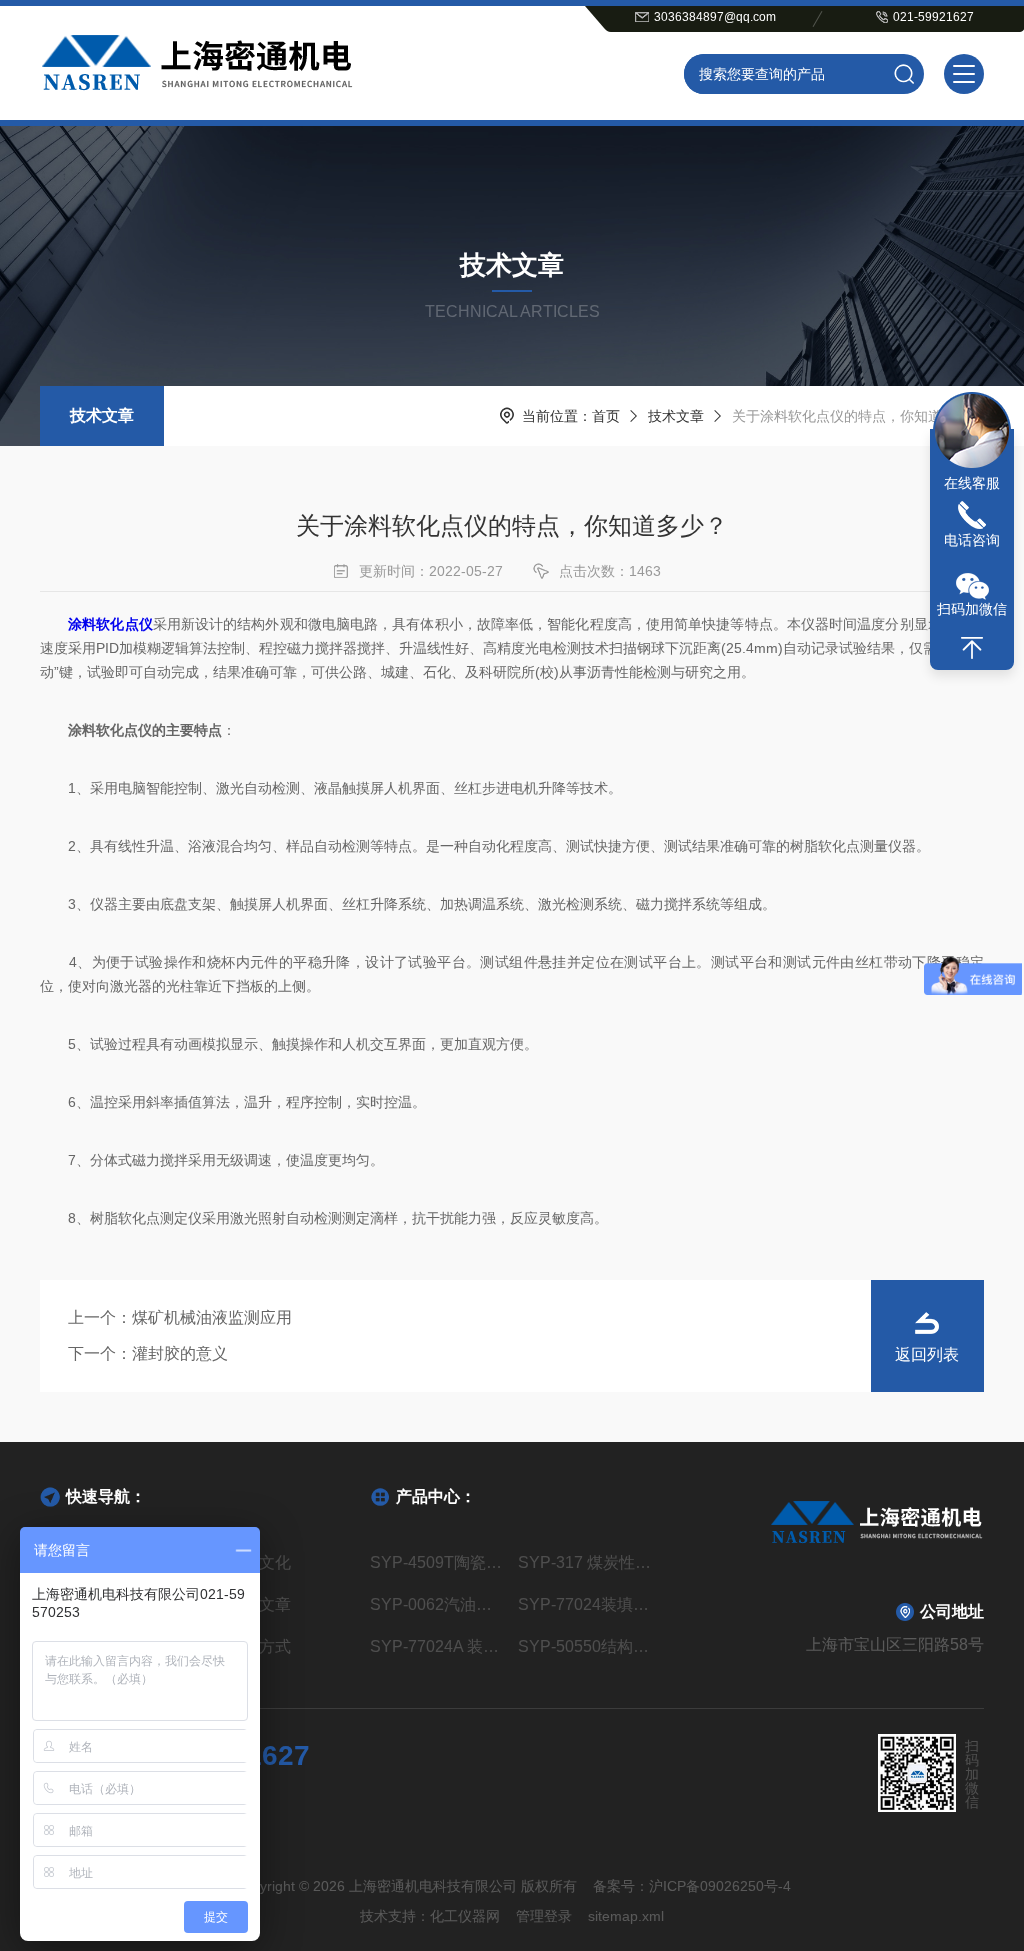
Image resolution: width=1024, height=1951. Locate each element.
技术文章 (102, 415)
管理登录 (544, 1916)
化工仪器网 (465, 1916)
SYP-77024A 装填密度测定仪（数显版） (438, 1646)
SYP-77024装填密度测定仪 (586, 1604)
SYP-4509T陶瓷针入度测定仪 (438, 1562)
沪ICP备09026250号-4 (720, 1886)
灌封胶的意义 (180, 1353)
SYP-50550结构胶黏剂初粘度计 (586, 1646)
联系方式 (259, 1646)
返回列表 (927, 1354)
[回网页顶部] (972, 648)
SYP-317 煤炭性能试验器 (586, 1562)
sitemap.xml (626, 1916)
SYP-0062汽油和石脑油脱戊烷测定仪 (438, 1604)
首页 (606, 416)
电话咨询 (972, 540)
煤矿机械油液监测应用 (212, 1317)
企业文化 (259, 1562)
